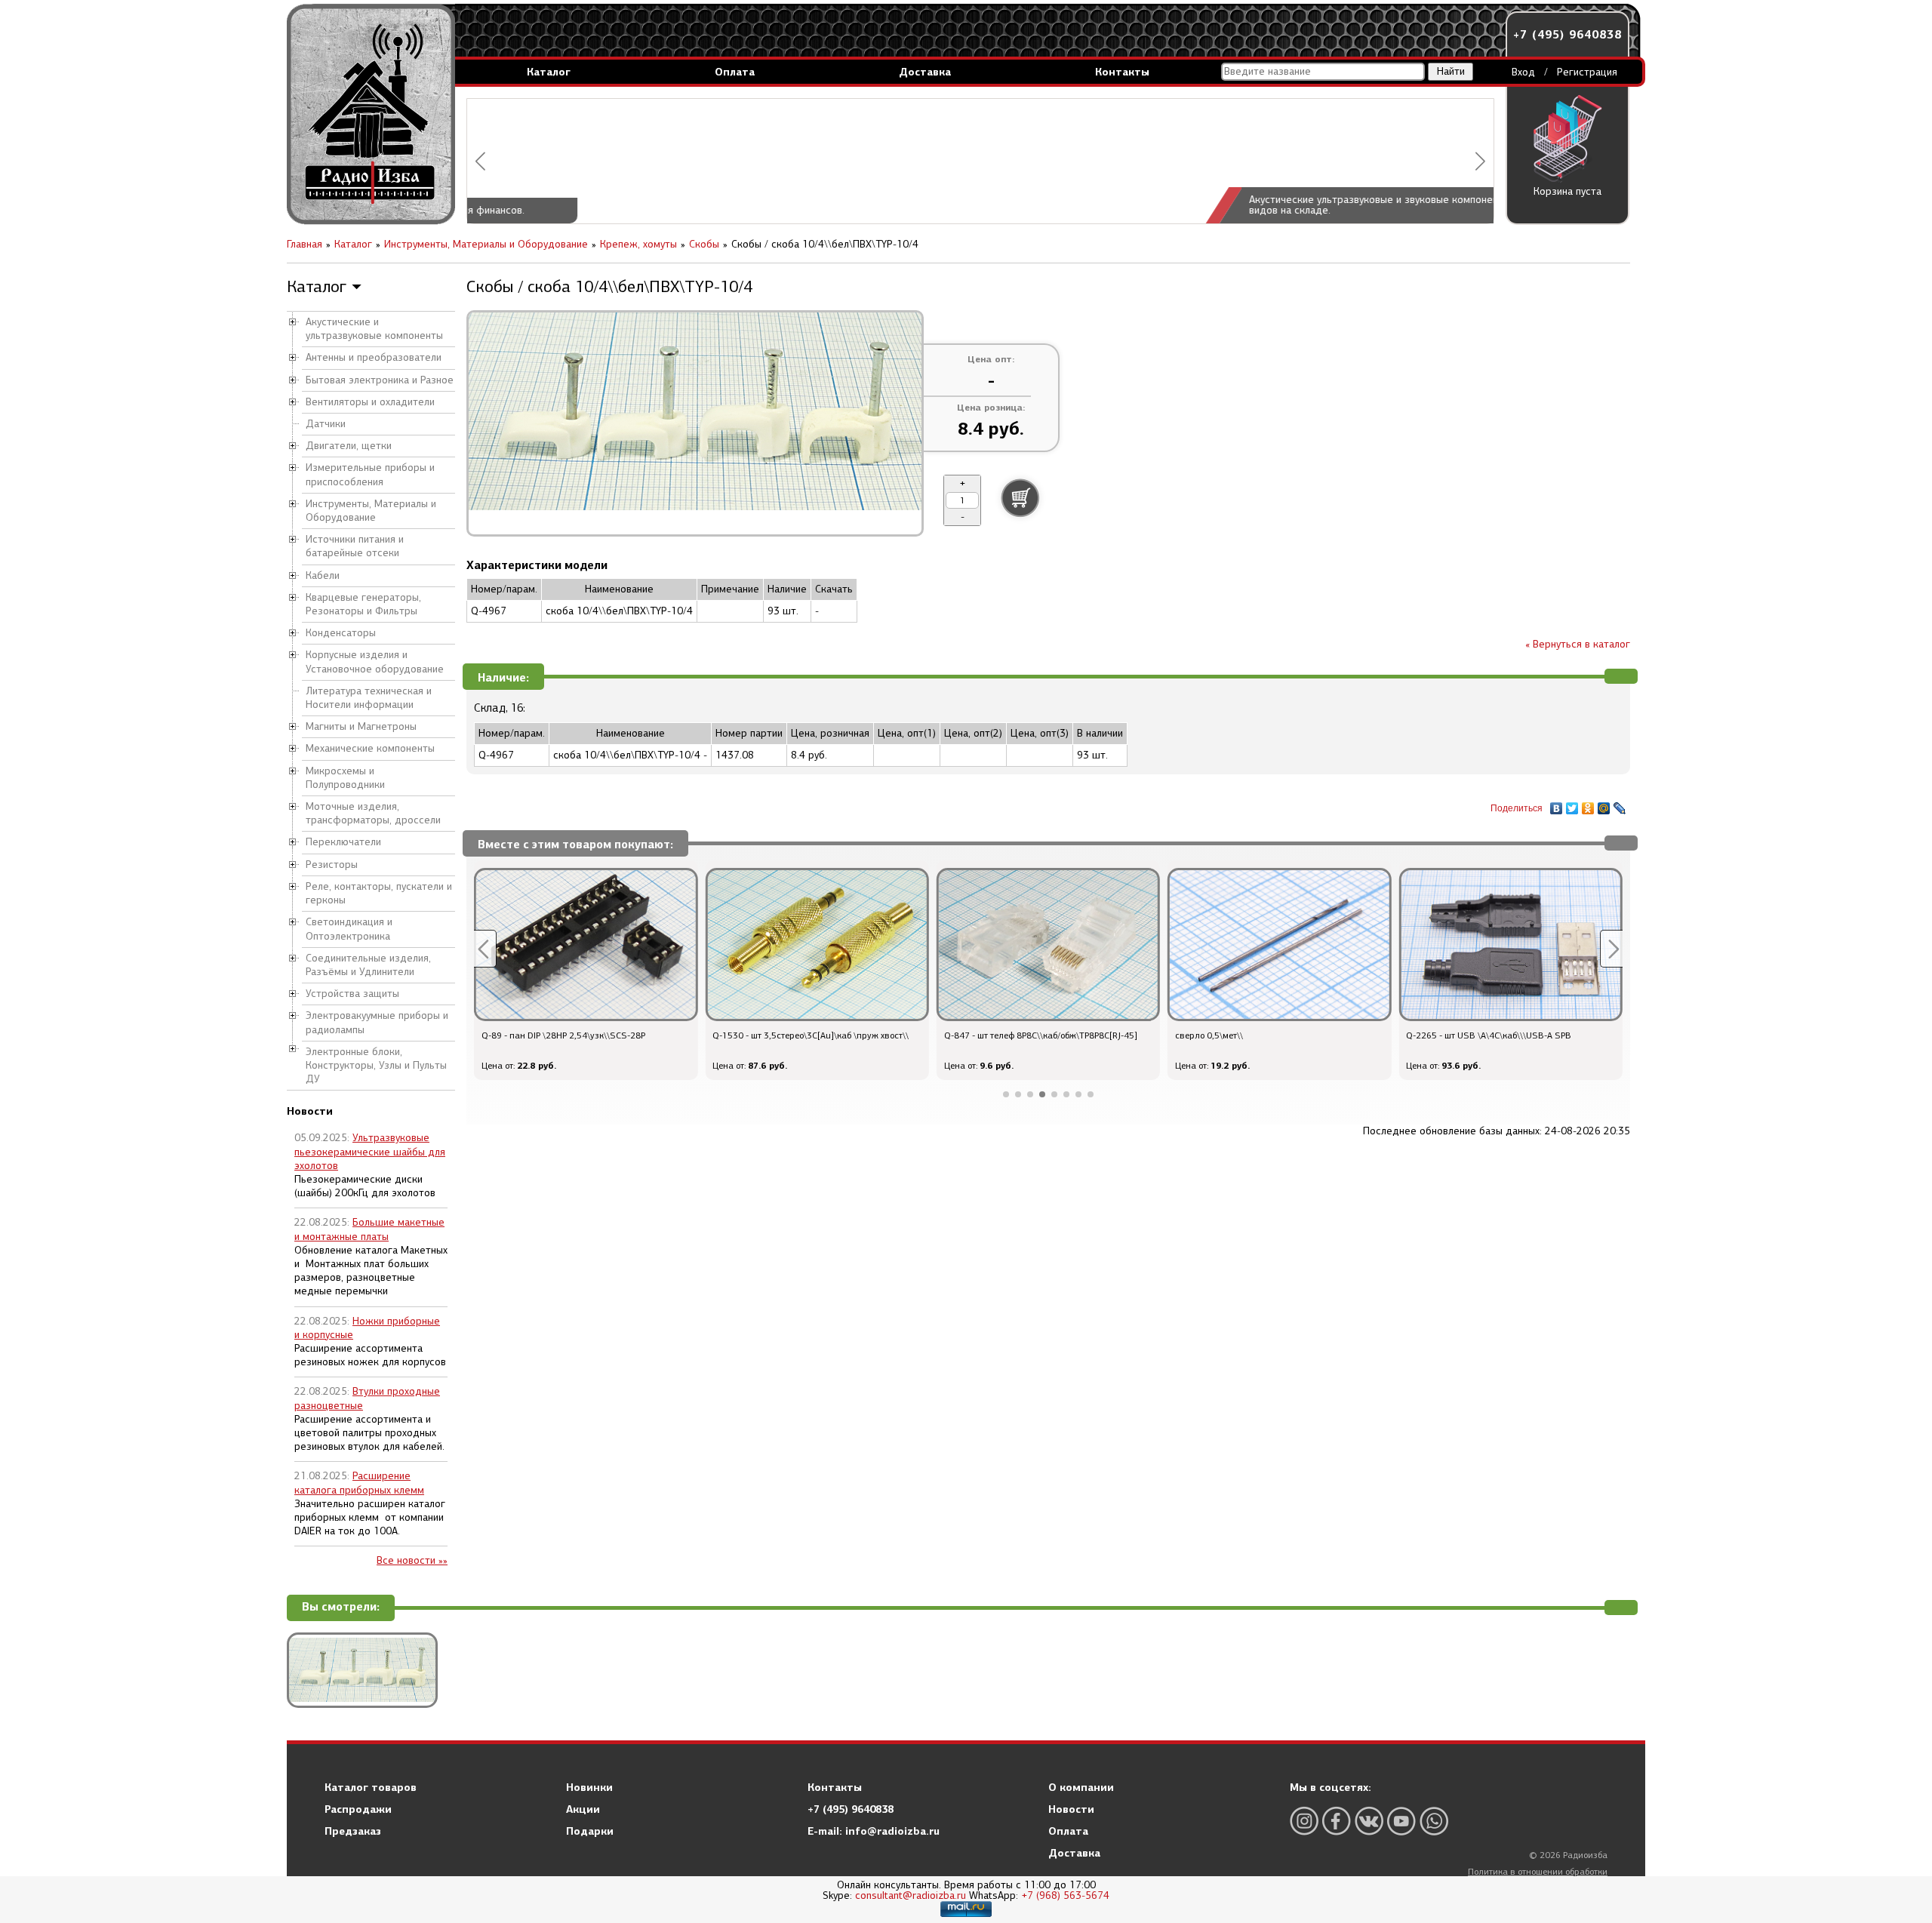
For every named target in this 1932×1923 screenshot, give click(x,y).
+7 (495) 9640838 (1567, 34)
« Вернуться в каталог (1578, 644)
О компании (1081, 1787)
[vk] (1369, 1821)
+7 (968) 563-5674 (1065, 1895)
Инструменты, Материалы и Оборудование (371, 511)
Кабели (323, 575)
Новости (1071, 1809)
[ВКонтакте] (1557, 805)
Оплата (735, 72)
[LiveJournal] (1620, 805)
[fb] (1337, 1821)
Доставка (925, 72)
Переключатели (343, 842)
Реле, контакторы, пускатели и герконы (379, 893)
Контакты (1122, 72)
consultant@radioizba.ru (911, 1895)
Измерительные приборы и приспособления (370, 474)
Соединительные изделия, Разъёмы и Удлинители (368, 965)
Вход (1523, 72)
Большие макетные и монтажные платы (369, 1229)
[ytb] (1401, 1821)
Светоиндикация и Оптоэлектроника (349, 929)
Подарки (590, 1831)
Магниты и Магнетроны (361, 726)
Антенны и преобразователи (374, 357)
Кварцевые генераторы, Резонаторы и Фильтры (363, 604)
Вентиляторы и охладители (370, 402)
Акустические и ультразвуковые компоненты (374, 329)
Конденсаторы (341, 633)
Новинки (589, 1787)
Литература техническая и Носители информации (369, 698)
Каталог (549, 72)
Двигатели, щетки (349, 446)
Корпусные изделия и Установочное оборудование (375, 662)
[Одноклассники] (1588, 805)
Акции (583, 1809)
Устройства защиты (352, 994)
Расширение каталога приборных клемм (359, 1483)
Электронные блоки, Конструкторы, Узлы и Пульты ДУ (376, 1065)
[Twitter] (1572, 805)
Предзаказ (353, 1831)
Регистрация (1587, 72)
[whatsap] (1434, 1821)
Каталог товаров (371, 1787)
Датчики (326, 424)
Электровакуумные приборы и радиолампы (377, 1022)
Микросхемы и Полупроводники (345, 778)
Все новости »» (412, 1560)
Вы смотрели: (341, 1607)
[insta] (1304, 1821)
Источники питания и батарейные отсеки (355, 546)
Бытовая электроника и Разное (380, 380)
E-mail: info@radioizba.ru (874, 1831)
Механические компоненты (370, 748)
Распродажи (358, 1809)
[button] (480, 161)
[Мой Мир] (1604, 805)
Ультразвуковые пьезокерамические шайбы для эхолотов (370, 1151)
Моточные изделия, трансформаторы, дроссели (373, 813)
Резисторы (332, 865)
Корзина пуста (1567, 191)
